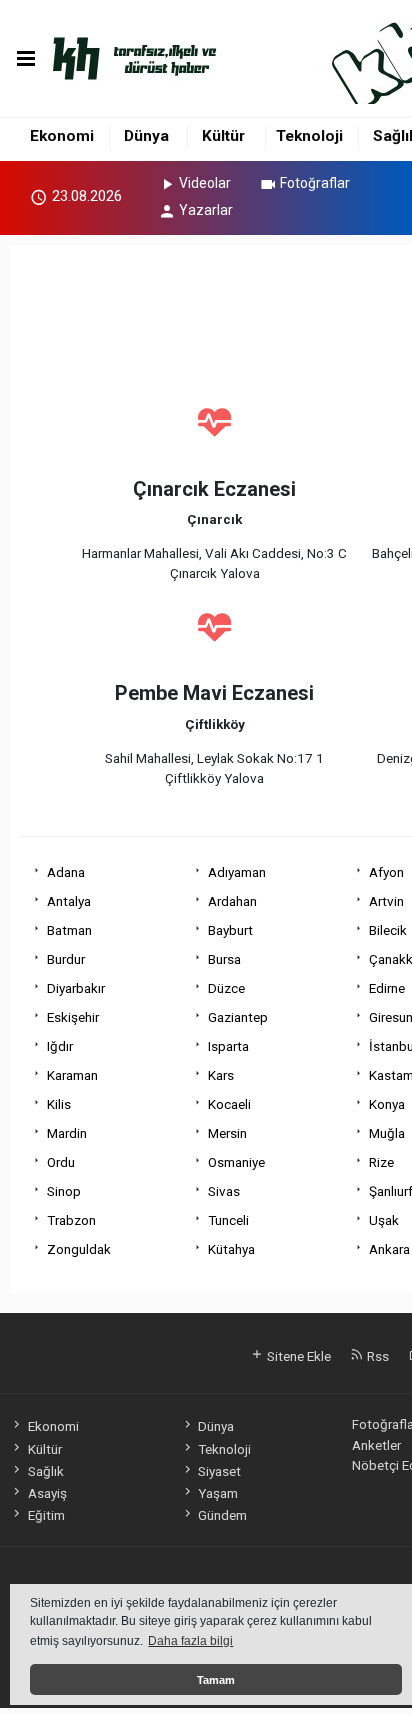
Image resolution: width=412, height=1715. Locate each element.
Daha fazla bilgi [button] (190, 1641)
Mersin (227, 1133)
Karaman (72, 1075)
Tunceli (228, 1220)
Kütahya (231, 1249)
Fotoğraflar (315, 183)
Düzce (226, 988)
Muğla (387, 1133)
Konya (387, 1104)
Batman (69, 930)
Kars (221, 1075)
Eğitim (46, 1515)
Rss (376, 1356)
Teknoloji (309, 136)
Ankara (389, 1249)
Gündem (222, 1515)
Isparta (228, 1046)
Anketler (376, 1445)
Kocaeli (229, 1104)
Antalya (69, 901)
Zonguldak (79, 1249)
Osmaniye (236, 1162)
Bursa (224, 959)
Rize (381, 1162)
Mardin (67, 1133)
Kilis (59, 1104)
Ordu (61, 1162)
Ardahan (232, 901)
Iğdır (60, 1046)
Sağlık (45, 1471)
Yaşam (218, 1493)
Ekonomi (62, 136)
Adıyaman (237, 872)
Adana (66, 872)
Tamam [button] (216, 1680)
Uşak (384, 1220)
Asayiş (47, 1493)
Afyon (386, 872)
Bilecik (388, 930)
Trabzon (71, 1220)
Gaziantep (238, 1017)
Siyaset (219, 1471)
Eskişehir (73, 1017)
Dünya (146, 136)
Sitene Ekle (297, 1356)
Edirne (387, 988)
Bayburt (230, 930)
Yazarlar (206, 210)
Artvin (386, 901)
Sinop (64, 1191)
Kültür (223, 136)
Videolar (205, 183)
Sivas (224, 1191)
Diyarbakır (76, 988)
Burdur (66, 959)
